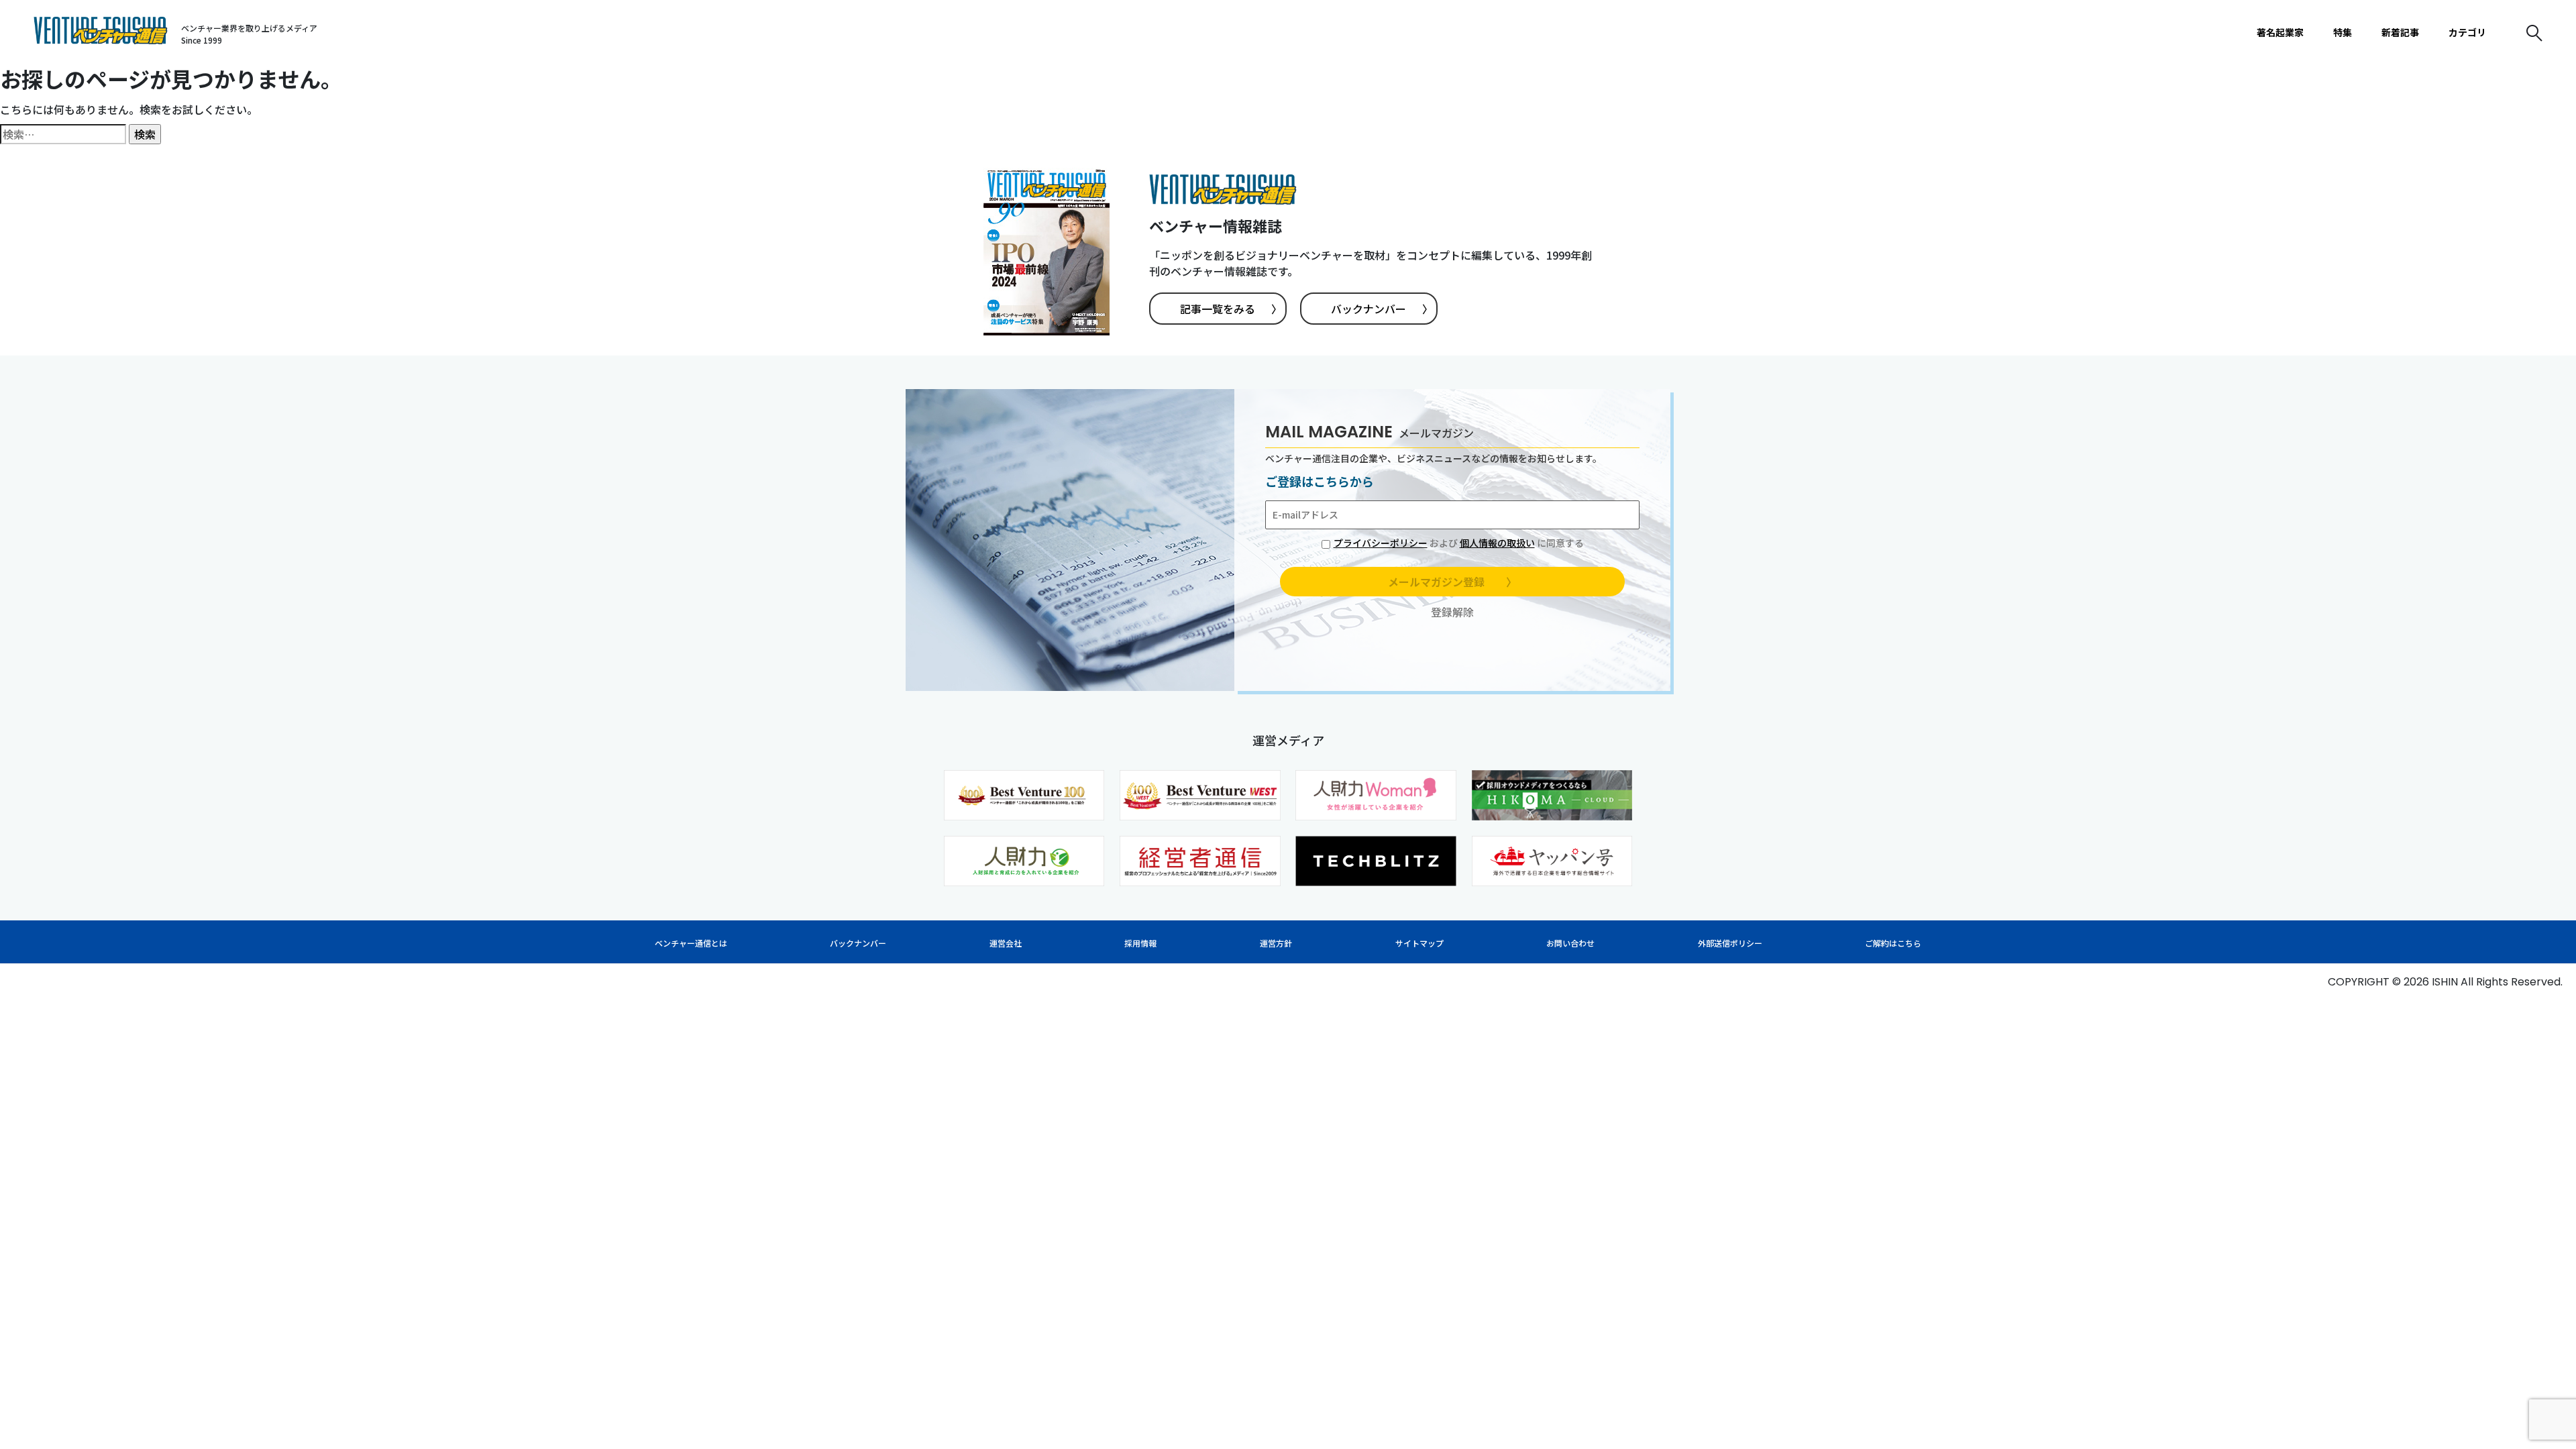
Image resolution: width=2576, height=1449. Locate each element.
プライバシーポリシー (1381, 543)
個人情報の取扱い (1497, 543)
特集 (2343, 32)
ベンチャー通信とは (691, 943)
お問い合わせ (1570, 943)
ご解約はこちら (1893, 943)
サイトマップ (1419, 943)
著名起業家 (2280, 32)
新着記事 (2400, 32)
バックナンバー (1382, 309)
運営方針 (1276, 943)
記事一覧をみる (1231, 309)
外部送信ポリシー (1730, 943)
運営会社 (1006, 943)
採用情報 (1140, 943)
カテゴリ (2467, 32)
